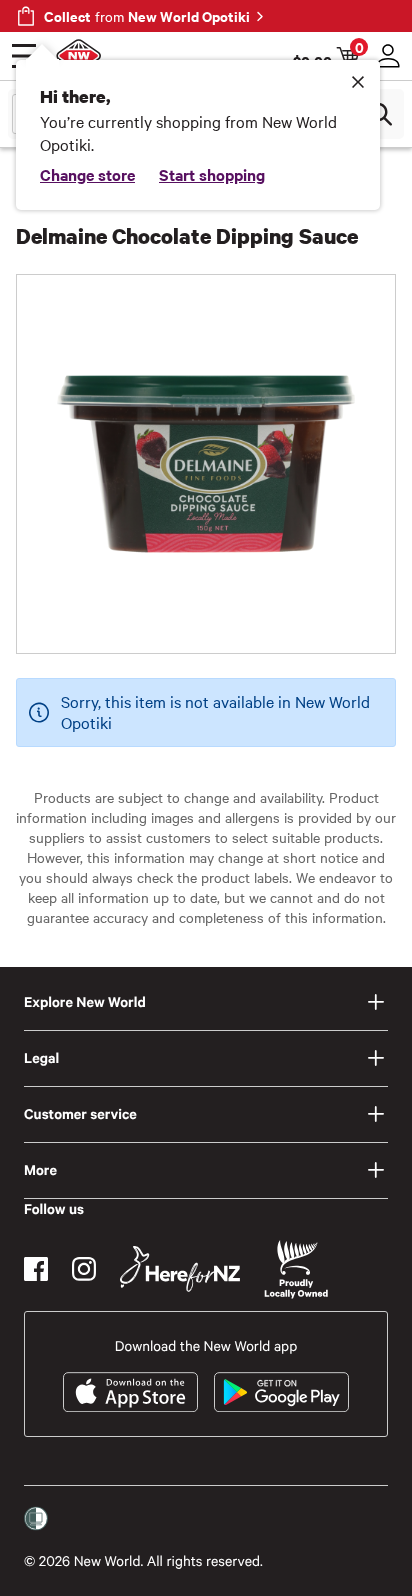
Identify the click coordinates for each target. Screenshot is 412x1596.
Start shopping (212, 174)
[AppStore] (130, 1392)
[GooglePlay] (281, 1392)
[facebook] (36, 1269)
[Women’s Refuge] (36, 1519)
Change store (87, 174)
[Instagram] (84, 1269)
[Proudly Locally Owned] (296, 1269)
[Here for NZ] (180, 1269)
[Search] (380, 114)
